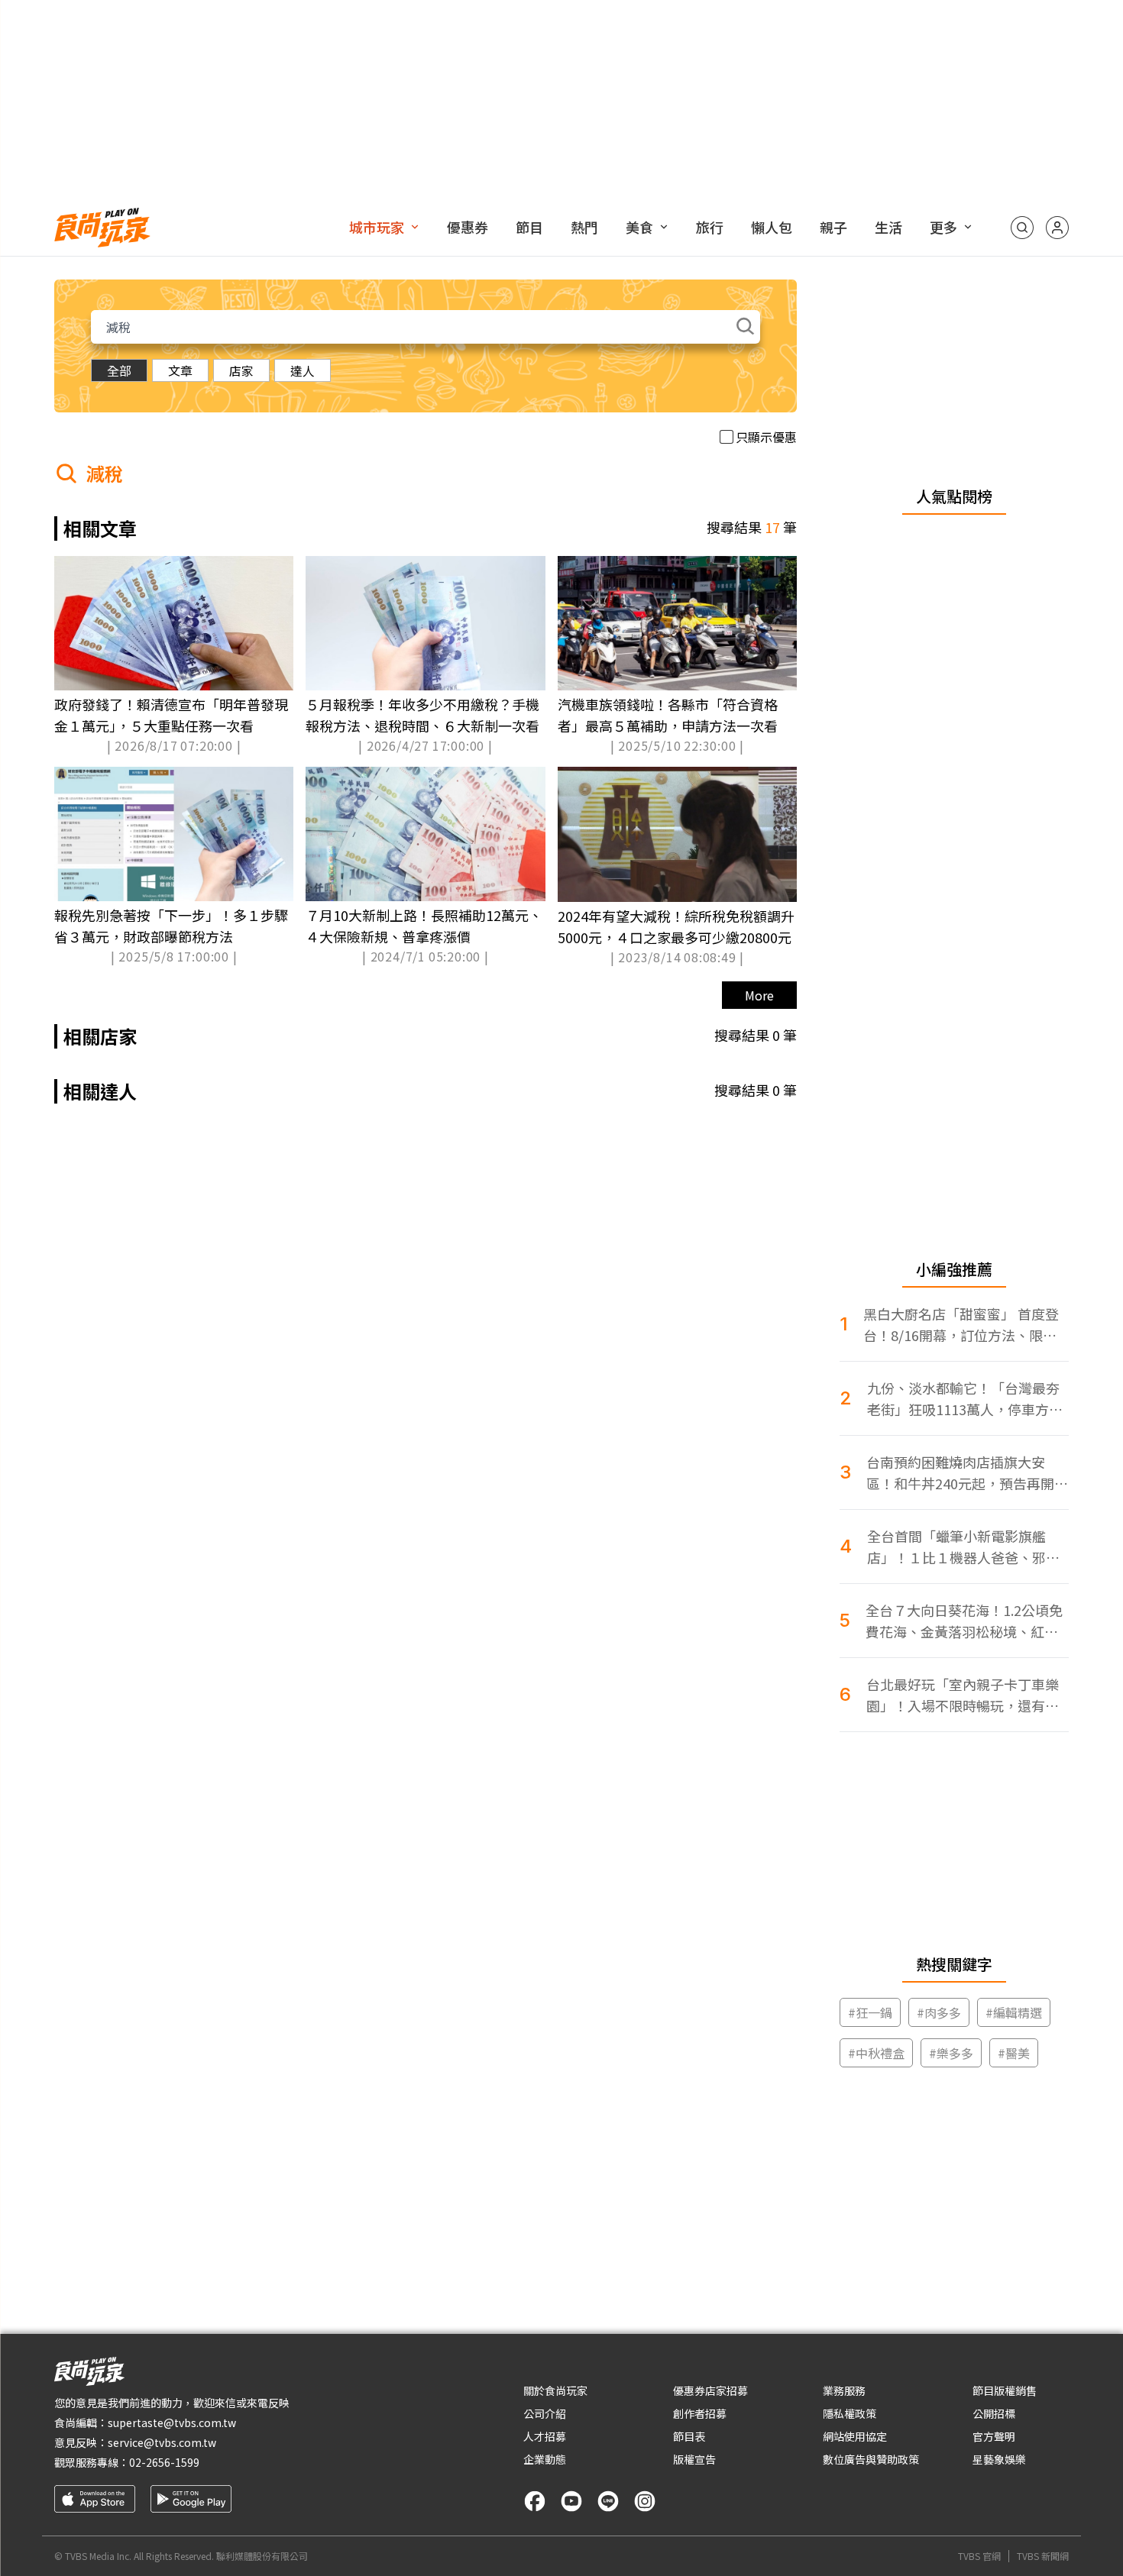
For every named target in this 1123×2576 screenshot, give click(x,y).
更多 (943, 227)
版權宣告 (694, 2459)
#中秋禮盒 (876, 2053)
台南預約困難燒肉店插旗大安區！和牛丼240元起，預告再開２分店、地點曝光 (967, 1473)
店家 (241, 370)
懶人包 (772, 227)
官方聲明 (994, 2436)
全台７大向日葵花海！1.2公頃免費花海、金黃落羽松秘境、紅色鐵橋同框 (964, 1621)
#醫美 (1014, 2053)
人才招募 (545, 2436)
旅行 (710, 227)
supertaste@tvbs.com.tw (172, 2422)
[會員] (1057, 228)
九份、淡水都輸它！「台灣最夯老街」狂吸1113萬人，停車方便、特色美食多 (963, 1399)
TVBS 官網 (979, 2556)
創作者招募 (700, 2413)
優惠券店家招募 (710, 2390)
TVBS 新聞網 (1043, 2556)
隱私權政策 (850, 2413)
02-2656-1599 (164, 2462)
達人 (303, 370)
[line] (608, 2501)
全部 (119, 370)
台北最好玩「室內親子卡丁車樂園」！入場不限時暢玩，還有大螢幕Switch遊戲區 (963, 1695)
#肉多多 (939, 2012)
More (759, 995)
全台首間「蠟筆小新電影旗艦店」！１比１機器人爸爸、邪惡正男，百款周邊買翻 (963, 1547)
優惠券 (468, 227)
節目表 (689, 2436)
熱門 (584, 227)
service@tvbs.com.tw (162, 2442)
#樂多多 (951, 2053)
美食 (639, 227)
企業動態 (545, 2459)
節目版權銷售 (1005, 2390)
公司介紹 (545, 2413)
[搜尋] (1022, 228)
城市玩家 (377, 227)
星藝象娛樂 (999, 2459)
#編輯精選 (1014, 2012)
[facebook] (535, 2501)
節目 (529, 227)
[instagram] (645, 2501)
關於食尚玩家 (555, 2390)
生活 (888, 227)
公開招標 (994, 2413)
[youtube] (571, 2501)
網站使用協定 (855, 2436)
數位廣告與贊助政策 (871, 2459)
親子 (833, 227)
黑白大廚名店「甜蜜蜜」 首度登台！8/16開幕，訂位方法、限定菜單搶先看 (961, 1325)
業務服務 (844, 2390)
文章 (180, 370)
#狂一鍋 (870, 2012)
